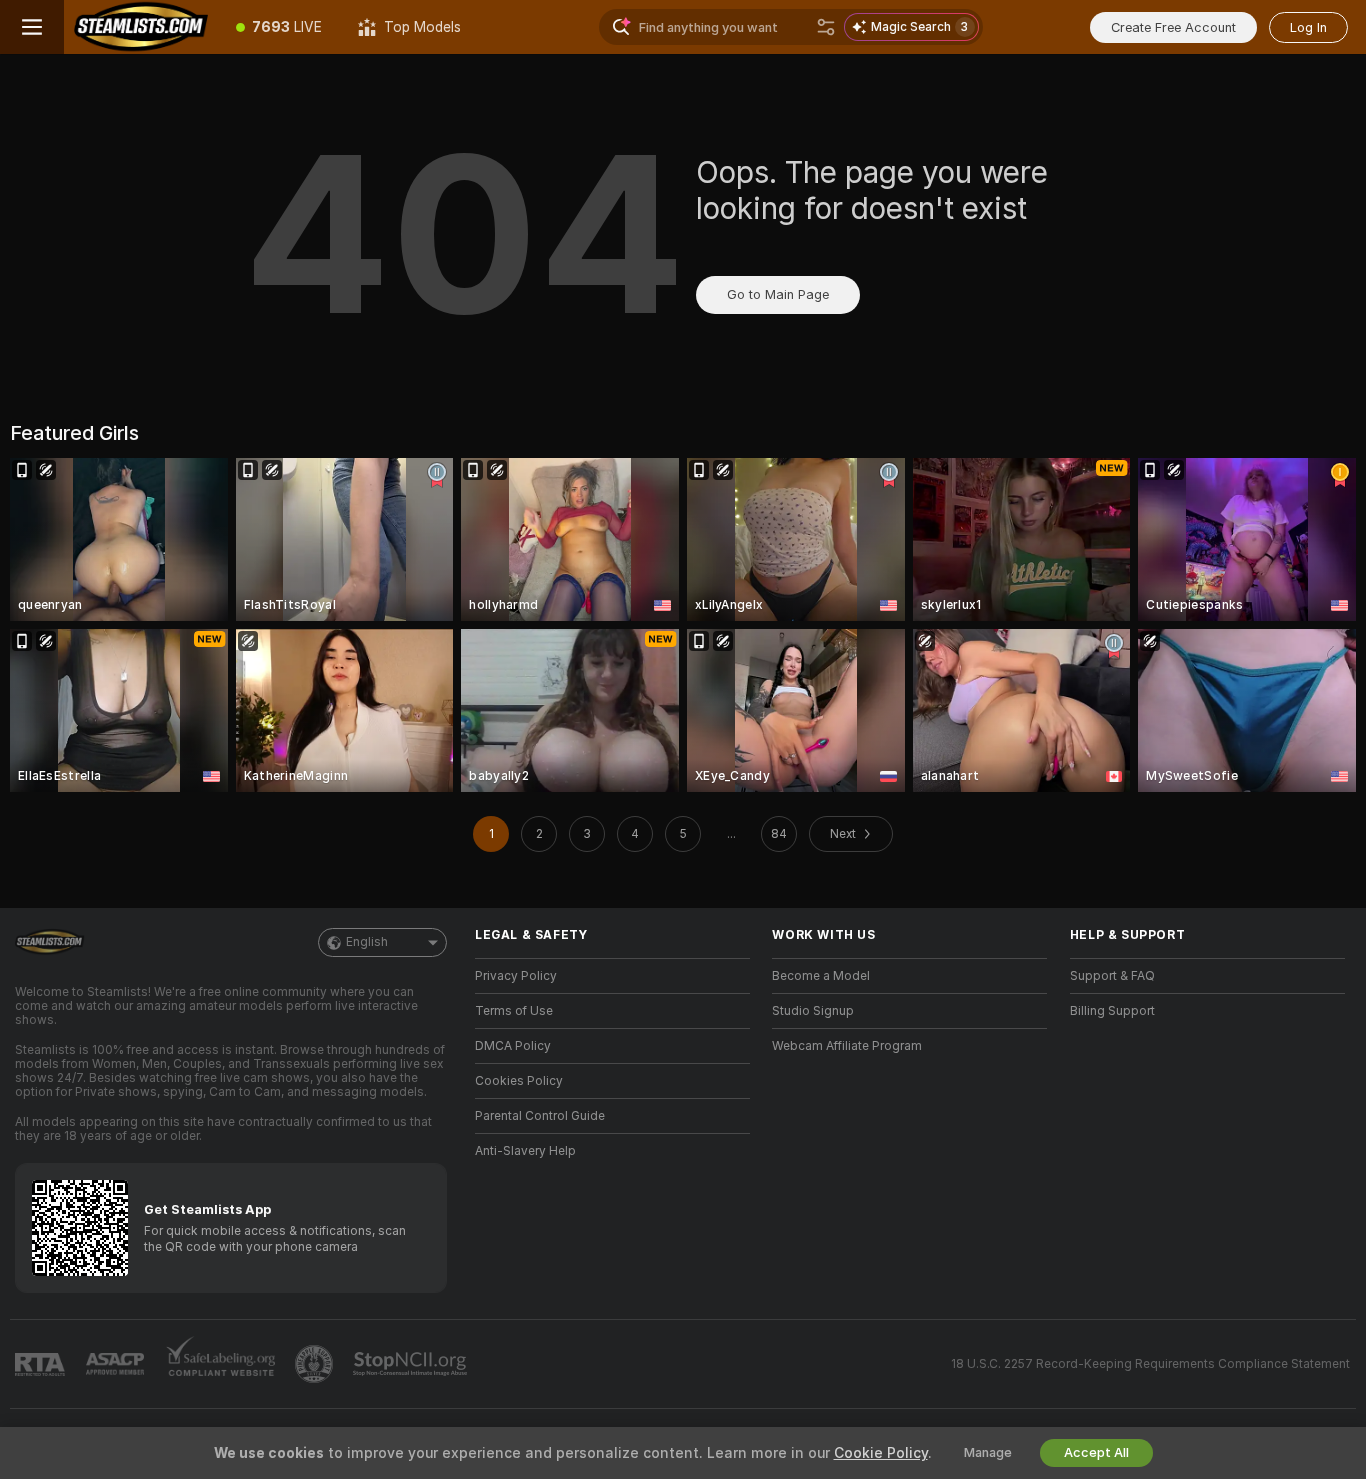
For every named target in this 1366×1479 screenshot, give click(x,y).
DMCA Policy (513, 1046)
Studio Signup (813, 1011)
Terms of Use (514, 1011)
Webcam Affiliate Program (847, 1046)
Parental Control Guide (540, 1116)
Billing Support (1112, 1011)
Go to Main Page (778, 294)
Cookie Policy (881, 1453)
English (367, 942)
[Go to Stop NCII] (412, 1364)
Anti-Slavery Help (525, 1151)
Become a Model (821, 976)
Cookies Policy (519, 1081)
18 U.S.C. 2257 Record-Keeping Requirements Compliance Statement (1150, 1364)
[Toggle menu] (32, 27)
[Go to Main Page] (141, 27)
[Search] (826, 27)
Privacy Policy (516, 976)
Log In (1308, 27)
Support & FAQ (1112, 976)
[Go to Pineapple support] (316, 1364)
